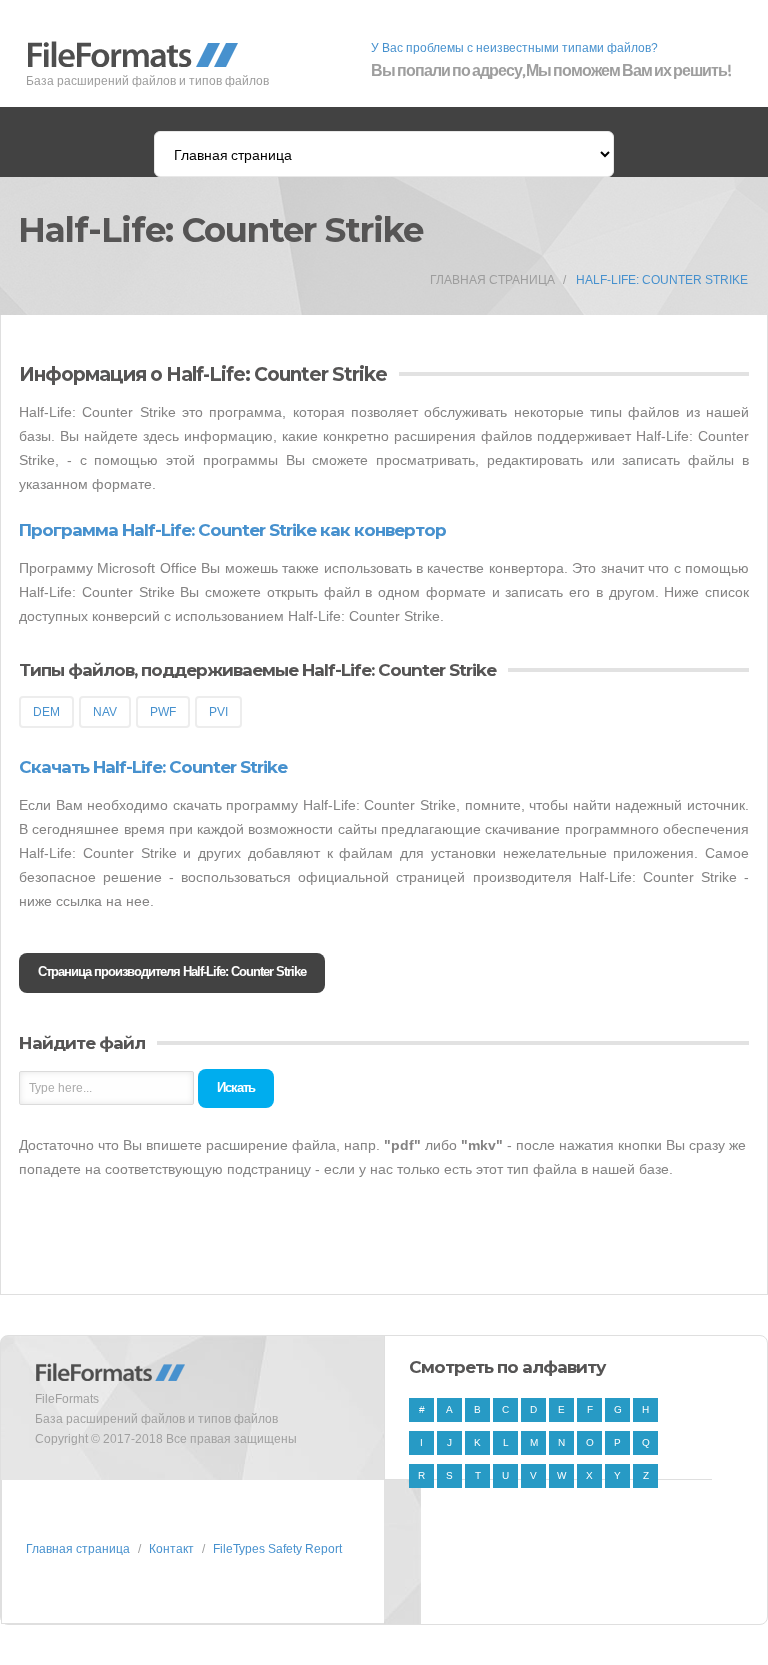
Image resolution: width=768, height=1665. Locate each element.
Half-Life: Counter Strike (662, 280)
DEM (46, 712)
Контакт (171, 1549)
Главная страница (492, 280)
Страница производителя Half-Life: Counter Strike (172, 971)
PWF (163, 712)
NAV (105, 712)
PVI (218, 712)
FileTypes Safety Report (277, 1549)
